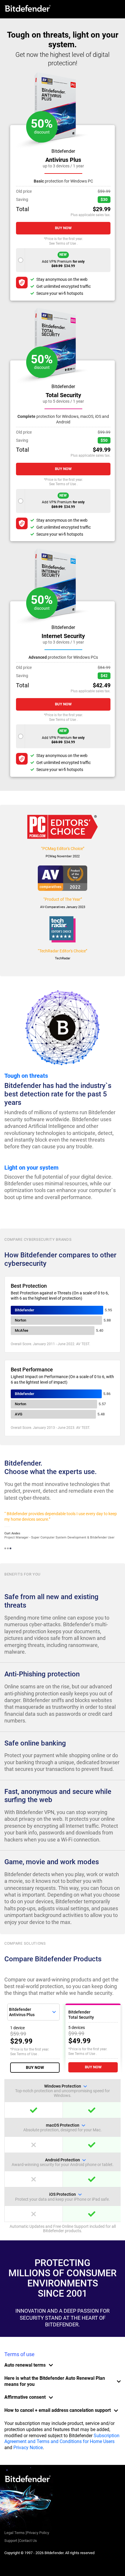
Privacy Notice (28, 2448)
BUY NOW (35, 2067)
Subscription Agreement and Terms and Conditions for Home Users (62, 2439)
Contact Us (28, 2541)
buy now (63, 228)
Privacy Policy (38, 2533)
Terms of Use (66, 243)
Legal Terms (15, 2533)
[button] (5, 1548)
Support (11, 2541)
